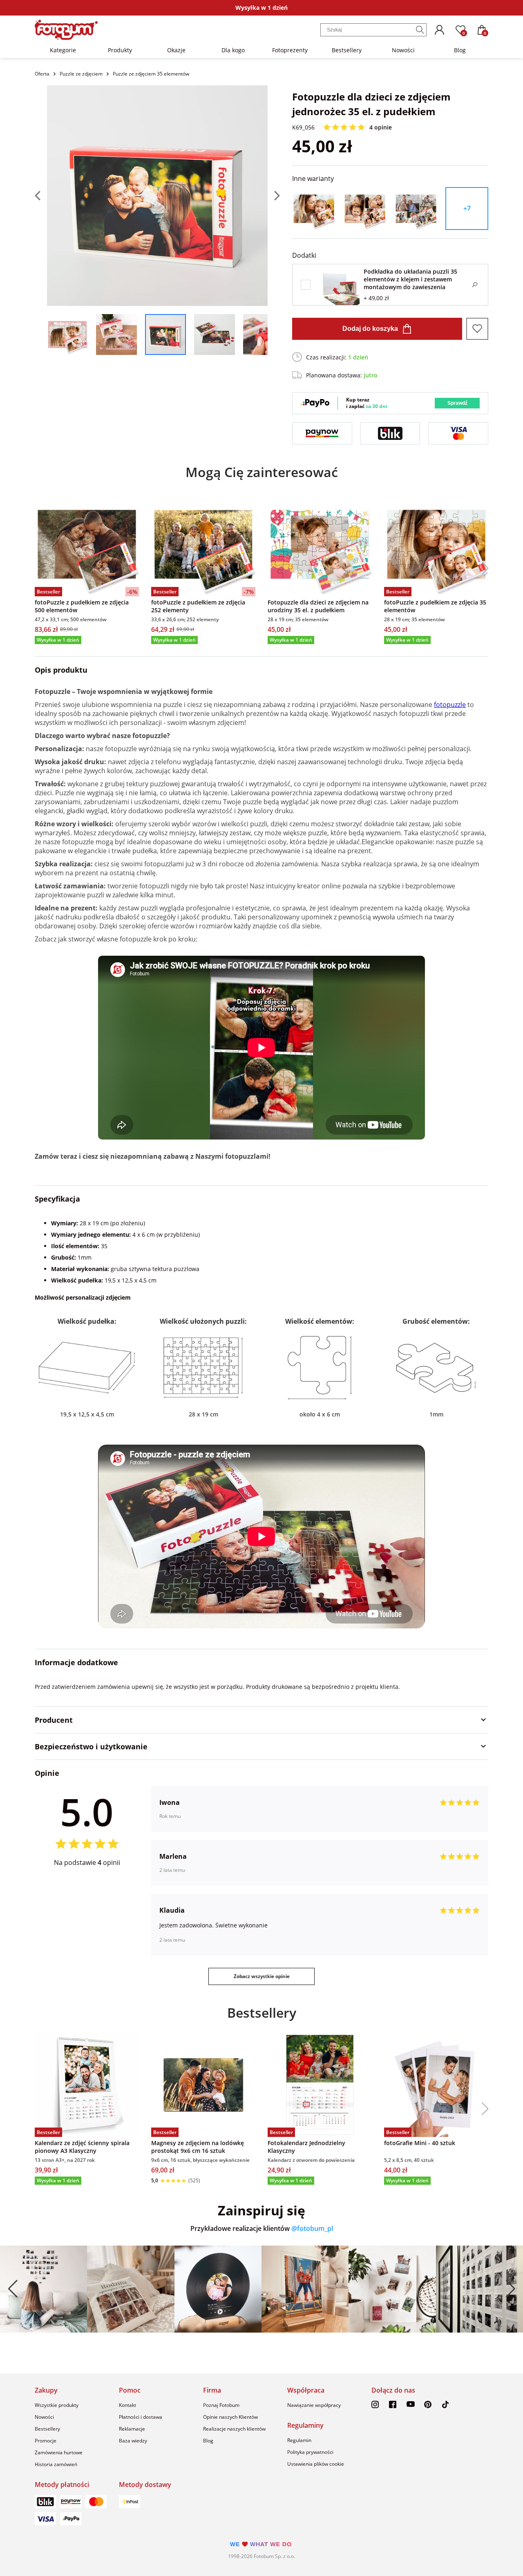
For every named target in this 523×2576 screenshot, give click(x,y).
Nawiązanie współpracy (314, 2405)
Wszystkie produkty (57, 2405)
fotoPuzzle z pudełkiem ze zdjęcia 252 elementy (198, 606)
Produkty (120, 50)
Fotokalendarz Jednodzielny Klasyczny (306, 2147)
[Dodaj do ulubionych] (477, 329)
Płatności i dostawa (141, 2417)
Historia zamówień (56, 2464)
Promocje (46, 2441)
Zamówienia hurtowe (59, 2452)
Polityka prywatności (310, 2452)
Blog (460, 50)
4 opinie (381, 127)
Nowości (403, 50)
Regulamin (299, 2440)
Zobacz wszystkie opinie (262, 1976)
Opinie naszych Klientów (230, 2417)
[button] (482, 568)
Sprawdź (457, 403)
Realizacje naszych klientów (234, 2429)
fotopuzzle (450, 705)
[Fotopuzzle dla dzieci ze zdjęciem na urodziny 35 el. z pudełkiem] (320, 544)
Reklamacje (132, 2429)
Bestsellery (347, 50)
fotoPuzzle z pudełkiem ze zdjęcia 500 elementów (82, 606)
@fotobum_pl (312, 2228)
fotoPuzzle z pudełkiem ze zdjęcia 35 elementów (435, 606)
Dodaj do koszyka (370, 329)
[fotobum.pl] (66, 30)
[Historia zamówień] (439, 30)
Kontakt (127, 2405)
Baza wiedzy (133, 2441)
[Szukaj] (420, 30)
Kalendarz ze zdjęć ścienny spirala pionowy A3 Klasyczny (82, 2147)
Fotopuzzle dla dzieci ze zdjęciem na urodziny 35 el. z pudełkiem (318, 606)
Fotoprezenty (290, 50)
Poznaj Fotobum (221, 2405)
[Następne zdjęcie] (274, 196)
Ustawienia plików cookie (316, 2464)
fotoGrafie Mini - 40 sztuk (420, 2143)
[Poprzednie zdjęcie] (41, 196)
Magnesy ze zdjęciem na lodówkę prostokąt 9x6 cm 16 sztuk (198, 2147)
